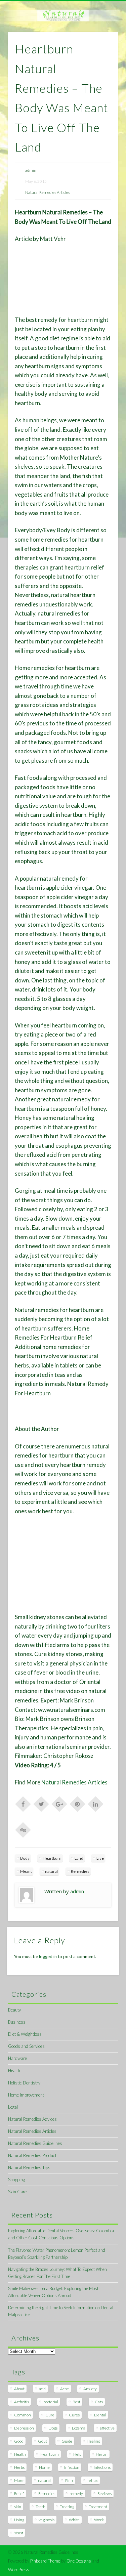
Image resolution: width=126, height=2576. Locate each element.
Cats (99, 2402)
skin (18, 2507)
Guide (67, 2441)
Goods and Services (26, 2046)
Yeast (19, 2533)
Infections (102, 2467)
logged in (48, 1956)
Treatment (98, 2507)
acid (42, 2389)
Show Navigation (102, 60)
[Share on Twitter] (41, 1804)
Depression (24, 2428)
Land (79, 1858)
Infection (72, 2467)
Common (23, 2415)
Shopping (16, 2180)
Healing (93, 2441)
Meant (26, 1871)
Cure (50, 2415)
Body (25, 1858)
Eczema (79, 2428)
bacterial (51, 2402)
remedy (76, 2494)
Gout (43, 2441)
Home (44, 2467)
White (74, 2520)
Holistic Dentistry (24, 2083)
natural (51, 1871)
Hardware (17, 2058)
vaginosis (47, 2520)
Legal (13, 2107)
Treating (67, 2507)
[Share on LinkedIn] (96, 1804)
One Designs (79, 2561)
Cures (74, 2415)
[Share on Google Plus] (59, 1804)
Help (77, 2454)
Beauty (14, 2010)
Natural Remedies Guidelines (35, 2143)
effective (107, 2428)
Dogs (53, 2428)
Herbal (102, 2454)
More (19, 2480)
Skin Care (17, 2192)
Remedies (80, 1871)
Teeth (40, 2507)
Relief (19, 2494)
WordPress (19, 2570)
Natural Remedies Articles (48, 192)
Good (19, 2441)
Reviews (104, 2494)
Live (100, 1858)
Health (14, 2070)
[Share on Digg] (23, 1829)
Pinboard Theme (45, 2561)
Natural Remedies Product (32, 2155)
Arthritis (22, 2402)
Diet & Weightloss (25, 2034)
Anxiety (90, 2389)
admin (31, 170)
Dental (100, 2415)
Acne (65, 2389)
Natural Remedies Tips (29, 2167)
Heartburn (52, 1858)
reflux (93, 2480)
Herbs (19, 2467)
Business (17, 2022)
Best (76, 2402)
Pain (69, 2480)
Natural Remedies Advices (32, 2119)
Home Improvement (26, 2095)
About (19, 2389)
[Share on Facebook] (23, 1804)
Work (99, 2520)
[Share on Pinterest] (78, 1804)
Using (19, 2520)
